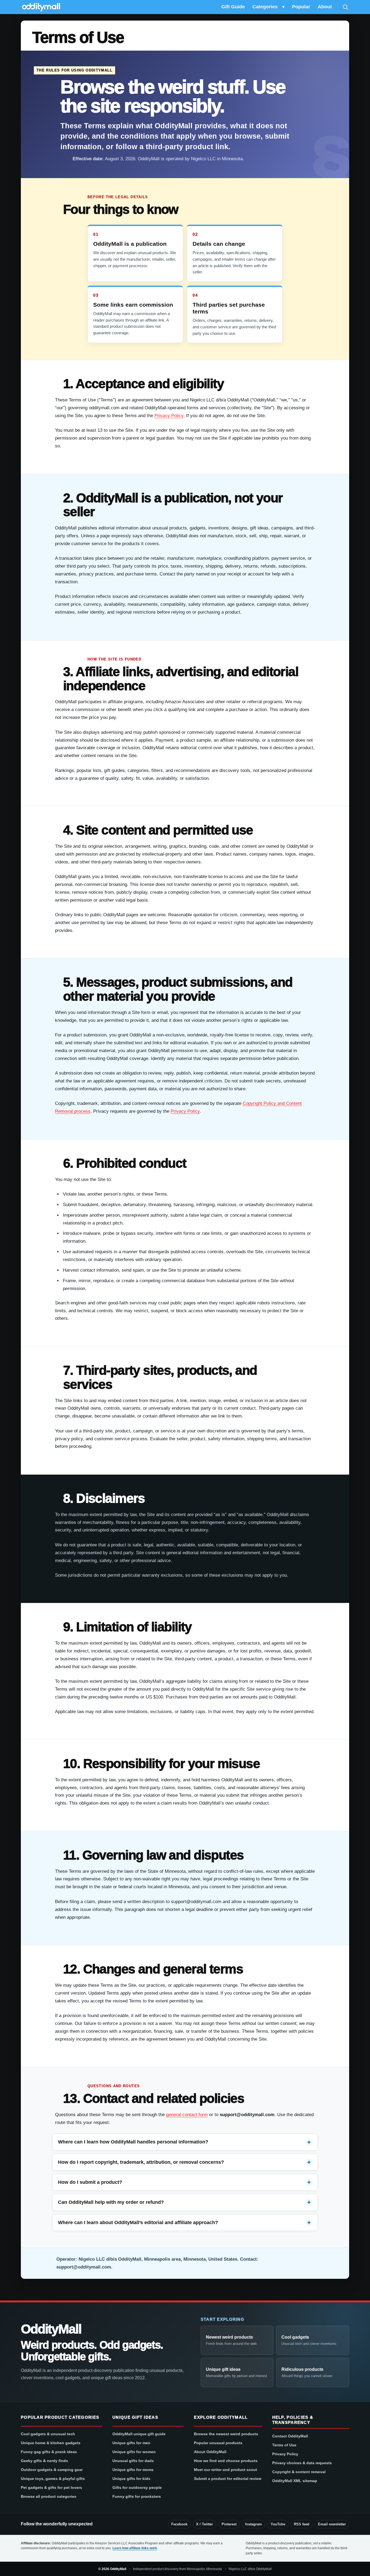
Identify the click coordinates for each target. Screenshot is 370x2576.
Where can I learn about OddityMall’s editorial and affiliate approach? (138, 2223)
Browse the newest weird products (226, 2434)
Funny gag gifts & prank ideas (49, 2452)
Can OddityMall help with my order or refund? (111, 2202)
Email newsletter (332, 2524)
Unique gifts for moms (133, 2470)
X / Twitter (205, 2524)
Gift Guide (233, 7)
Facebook (179, 2524)
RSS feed (302, 2524)
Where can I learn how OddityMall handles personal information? (133, 2142)
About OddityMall (210, 2452)
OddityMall (51, 2329)
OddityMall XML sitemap (295, 2481)
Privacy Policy (169, 416)
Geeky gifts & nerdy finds (44, 2461)
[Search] (345, 7)
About (325, 7)
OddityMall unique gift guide (139, 2434)
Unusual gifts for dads (133, 2461)
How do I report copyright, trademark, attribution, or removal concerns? (141, 2162)
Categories (265, 7)
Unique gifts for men (131, 2443)
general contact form (187, 2115)
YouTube (278, 2524)
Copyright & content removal (299, 2472)
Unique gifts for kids (131, 2479)
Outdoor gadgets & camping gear (52, 2470)
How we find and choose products (226, 2461)
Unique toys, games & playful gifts (53, 2479)
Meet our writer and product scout (225, 2470)
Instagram (254, 2524)
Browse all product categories (49, 2496)
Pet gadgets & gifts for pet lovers (51, 2487)
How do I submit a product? (90, 2182)
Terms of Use (284, 2445)
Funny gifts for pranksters (137, 2496)
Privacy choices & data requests (302, 2463)
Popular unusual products (218, 2443)
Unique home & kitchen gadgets (51, 2443)
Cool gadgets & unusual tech (48, 2434)
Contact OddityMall (290, 2436)
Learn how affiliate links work (135, 2548)
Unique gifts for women (134, 2452)
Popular (301, 7)
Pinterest (229, 2524)
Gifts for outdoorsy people (137, 2487)
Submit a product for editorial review (228, 2479)
